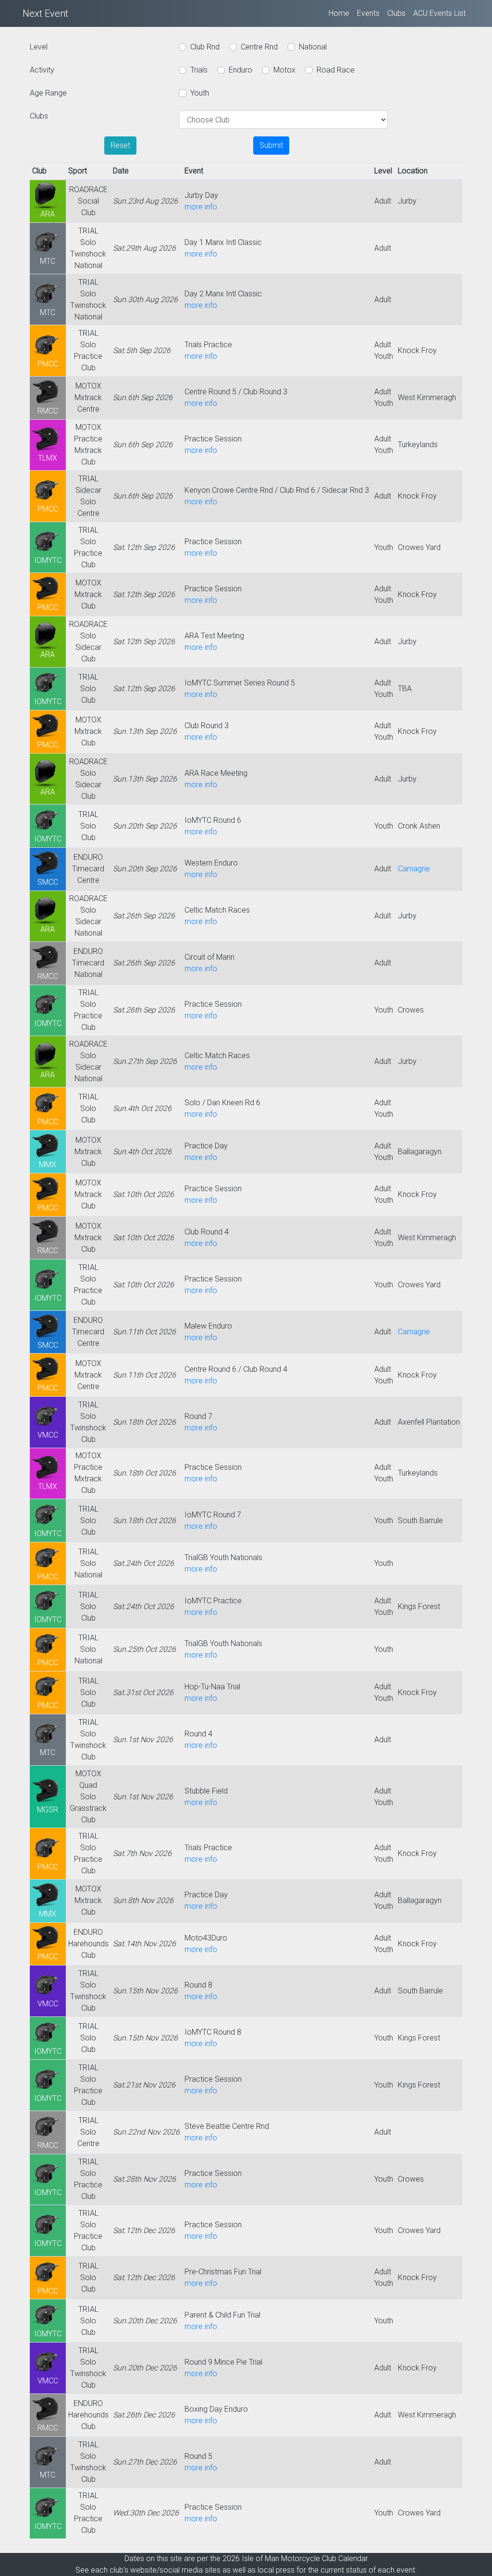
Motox (284, 70)
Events (368, 13)
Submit (271, 145)
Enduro (240, 70)
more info (201, 207)
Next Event (45, 13)
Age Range (48, 93)
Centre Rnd (259, 47)
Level (39, 47)
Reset (120, 145)
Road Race (336, 70)
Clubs (396, 13)
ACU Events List (439, 13)
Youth (200, 93)
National (313, 47)
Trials (199, 70)
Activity (42, 70)
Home (339, 13)
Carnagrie (414, 869)
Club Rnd (205, 47)
